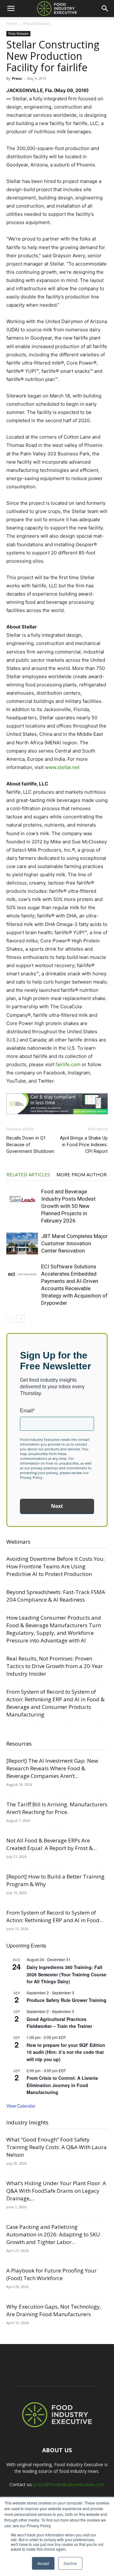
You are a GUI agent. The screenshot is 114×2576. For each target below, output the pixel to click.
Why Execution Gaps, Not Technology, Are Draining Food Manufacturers (54, 2310)
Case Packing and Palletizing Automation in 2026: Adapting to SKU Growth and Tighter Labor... (53, 2234)
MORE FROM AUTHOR (82, 1174)
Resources (19, 1744)
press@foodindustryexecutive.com (69, 2484)
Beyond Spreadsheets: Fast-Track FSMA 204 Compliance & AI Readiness (56, 1596)
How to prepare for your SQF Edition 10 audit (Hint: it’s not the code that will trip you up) (66, 2052)
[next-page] (20, 1319)
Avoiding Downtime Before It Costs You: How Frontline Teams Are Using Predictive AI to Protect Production (55, 1566)
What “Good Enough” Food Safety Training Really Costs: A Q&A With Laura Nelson (57, 2147)
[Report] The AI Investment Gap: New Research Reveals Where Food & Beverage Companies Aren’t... (52, 1768)
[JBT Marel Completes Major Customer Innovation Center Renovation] (22, 1244)
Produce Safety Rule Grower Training (66, 2000)
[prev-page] (10, 1319)
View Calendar (21, 2106)
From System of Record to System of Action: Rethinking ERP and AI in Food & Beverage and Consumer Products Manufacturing (55, 1703)
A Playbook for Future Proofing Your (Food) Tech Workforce (51, 2274)
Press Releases (37, 24)
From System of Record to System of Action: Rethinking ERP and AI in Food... (55, 1916)
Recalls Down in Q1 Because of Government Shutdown (30, 1145)
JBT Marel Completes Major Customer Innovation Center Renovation (74, 1243)
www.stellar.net (62, 767)
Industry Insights (27, 2122)
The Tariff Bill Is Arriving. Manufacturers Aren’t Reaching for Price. (57, 1808)
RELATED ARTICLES (28, 1174)
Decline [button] (70, 2563)
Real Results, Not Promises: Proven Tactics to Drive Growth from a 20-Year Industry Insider (55, 1666)
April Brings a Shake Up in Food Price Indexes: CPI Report (84, 1145)
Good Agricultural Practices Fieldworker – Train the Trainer (59, 2023)
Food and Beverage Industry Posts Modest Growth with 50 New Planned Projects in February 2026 (68, 1206)
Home (12, 24)
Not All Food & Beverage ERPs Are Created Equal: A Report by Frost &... (51, 1844)
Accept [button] (43, 2563)
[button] (11, 9)
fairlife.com (68, 1064)
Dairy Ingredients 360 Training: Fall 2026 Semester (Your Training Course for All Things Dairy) (66, 1974)
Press (17, 78)
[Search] (105, 9)
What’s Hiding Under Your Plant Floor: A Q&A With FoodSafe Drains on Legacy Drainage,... (56, 2191)
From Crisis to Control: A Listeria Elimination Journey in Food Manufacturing (62, 2085)
